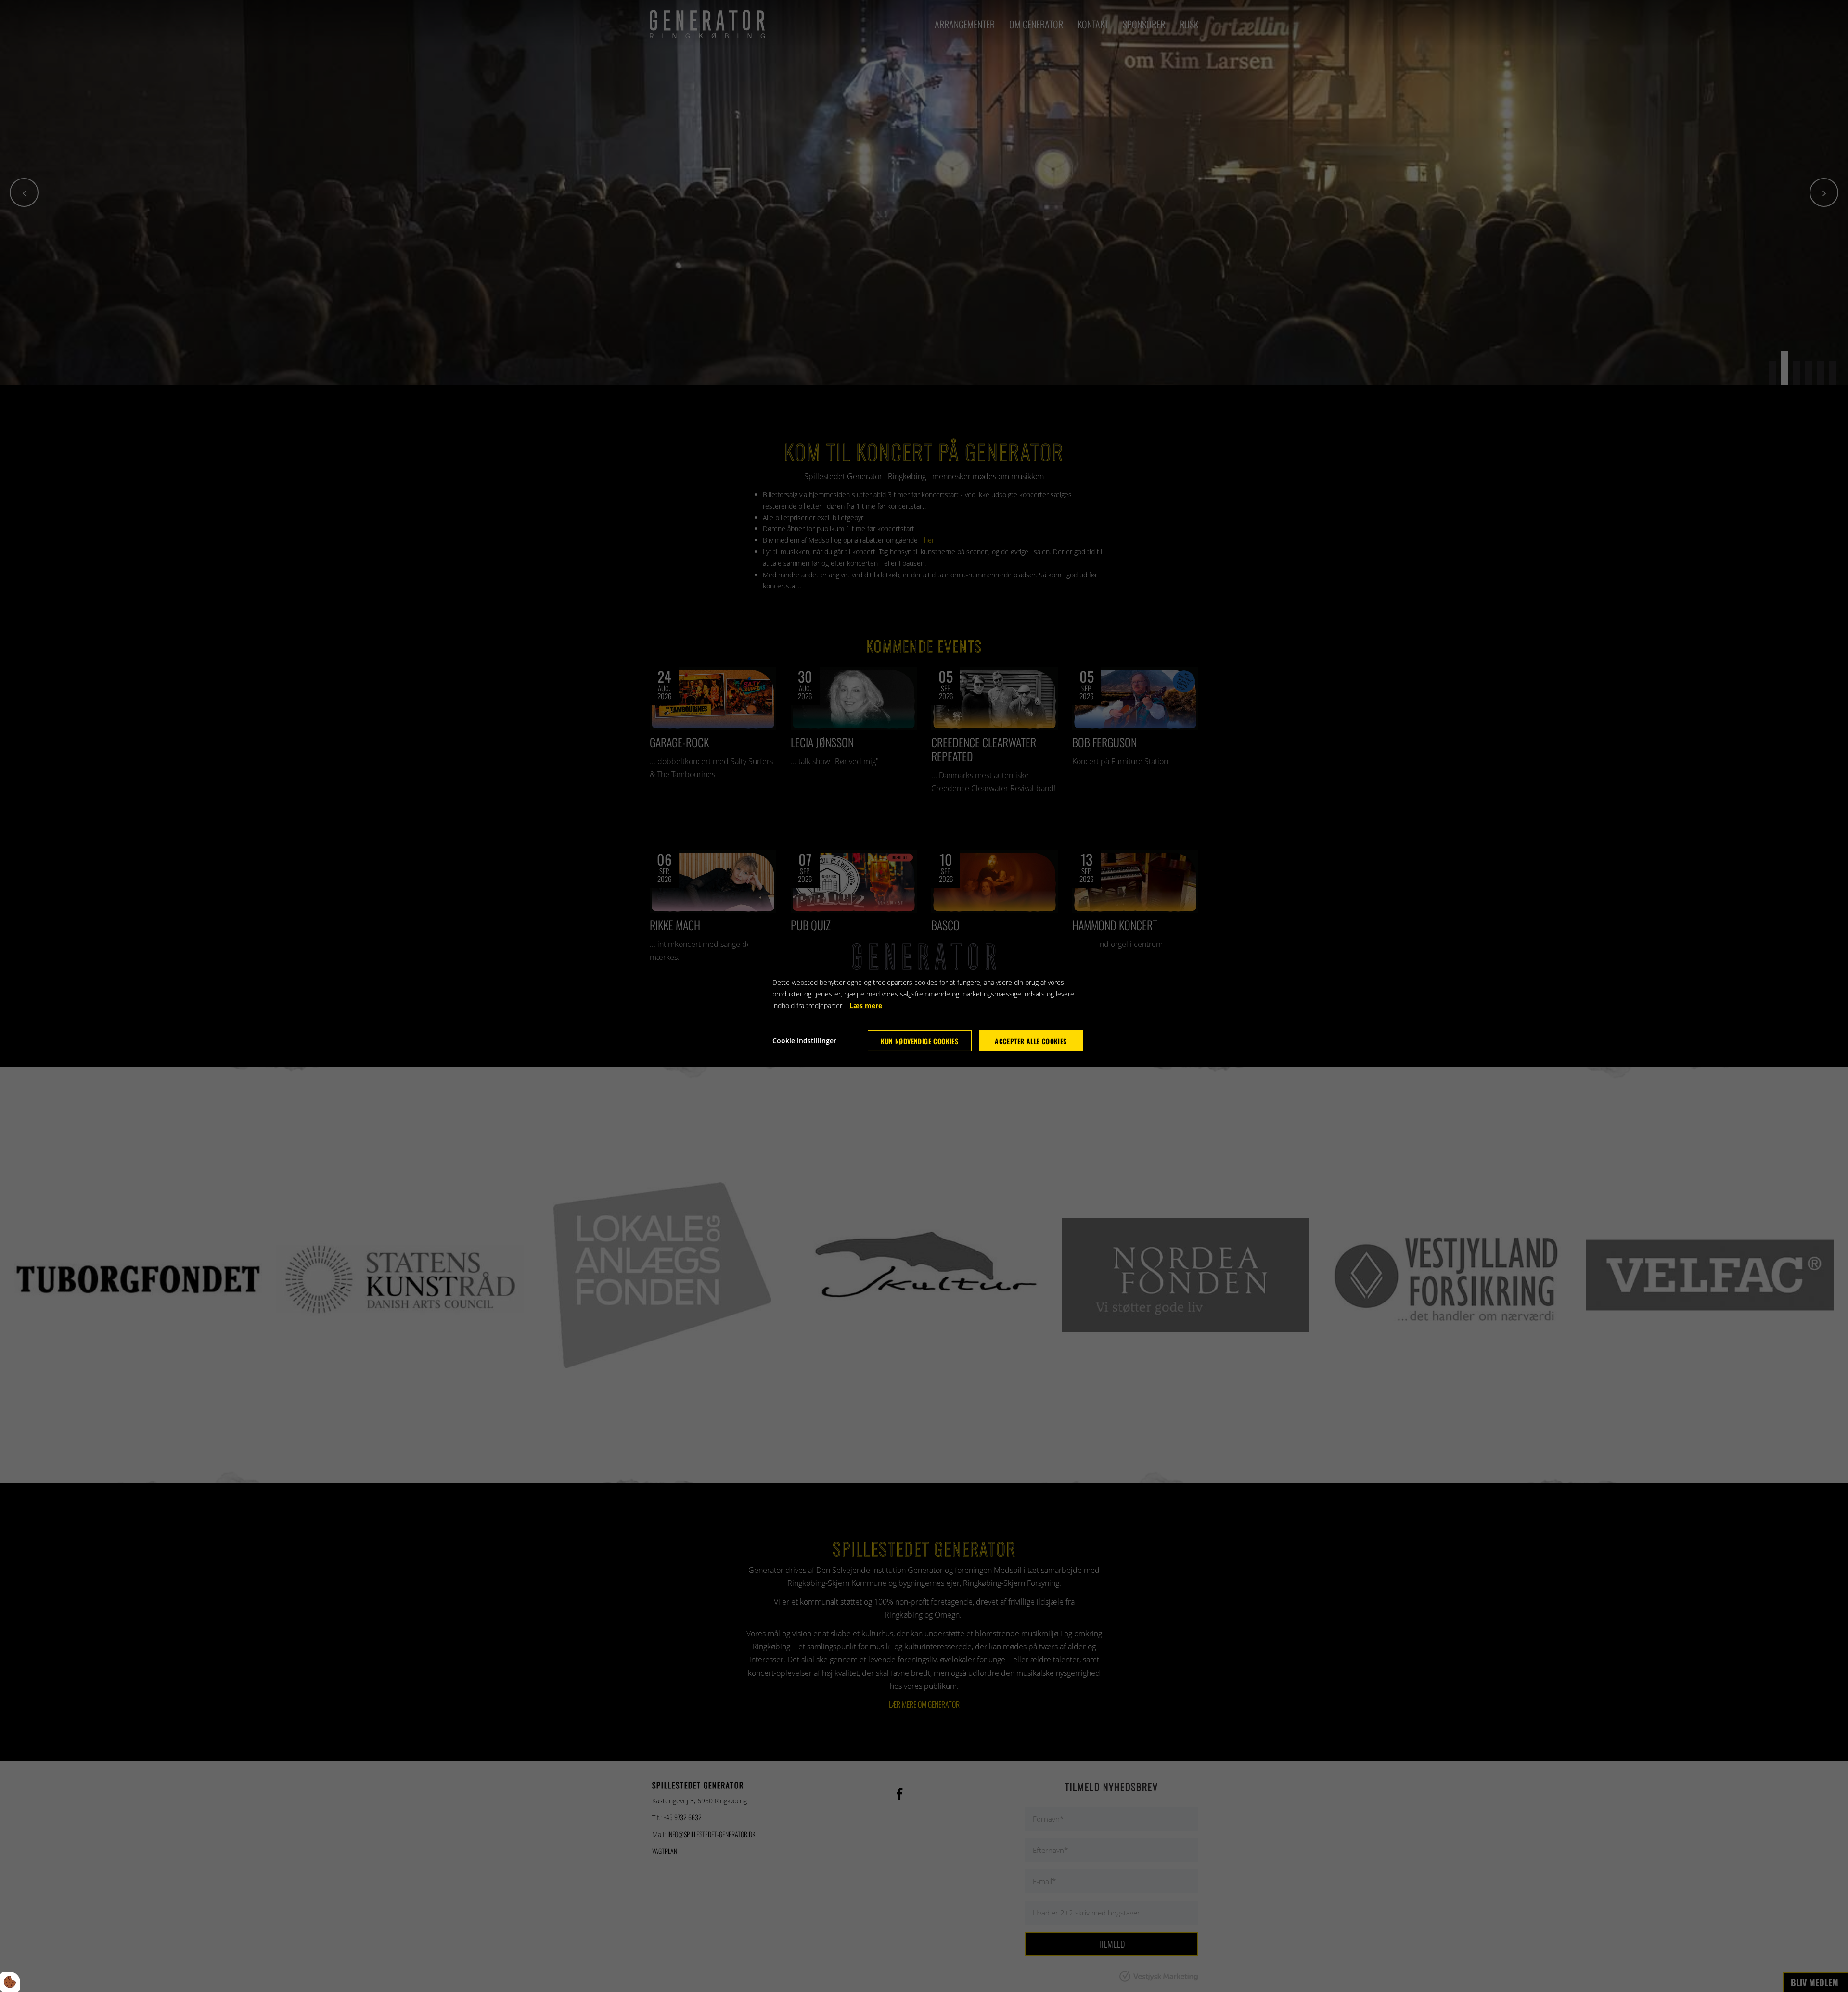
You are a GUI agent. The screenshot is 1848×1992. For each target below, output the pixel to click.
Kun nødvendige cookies (919, 1041)
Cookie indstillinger (804, 1041)
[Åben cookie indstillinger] (10, 1982)
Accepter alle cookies (1031, 1041)
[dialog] (924, 996)
